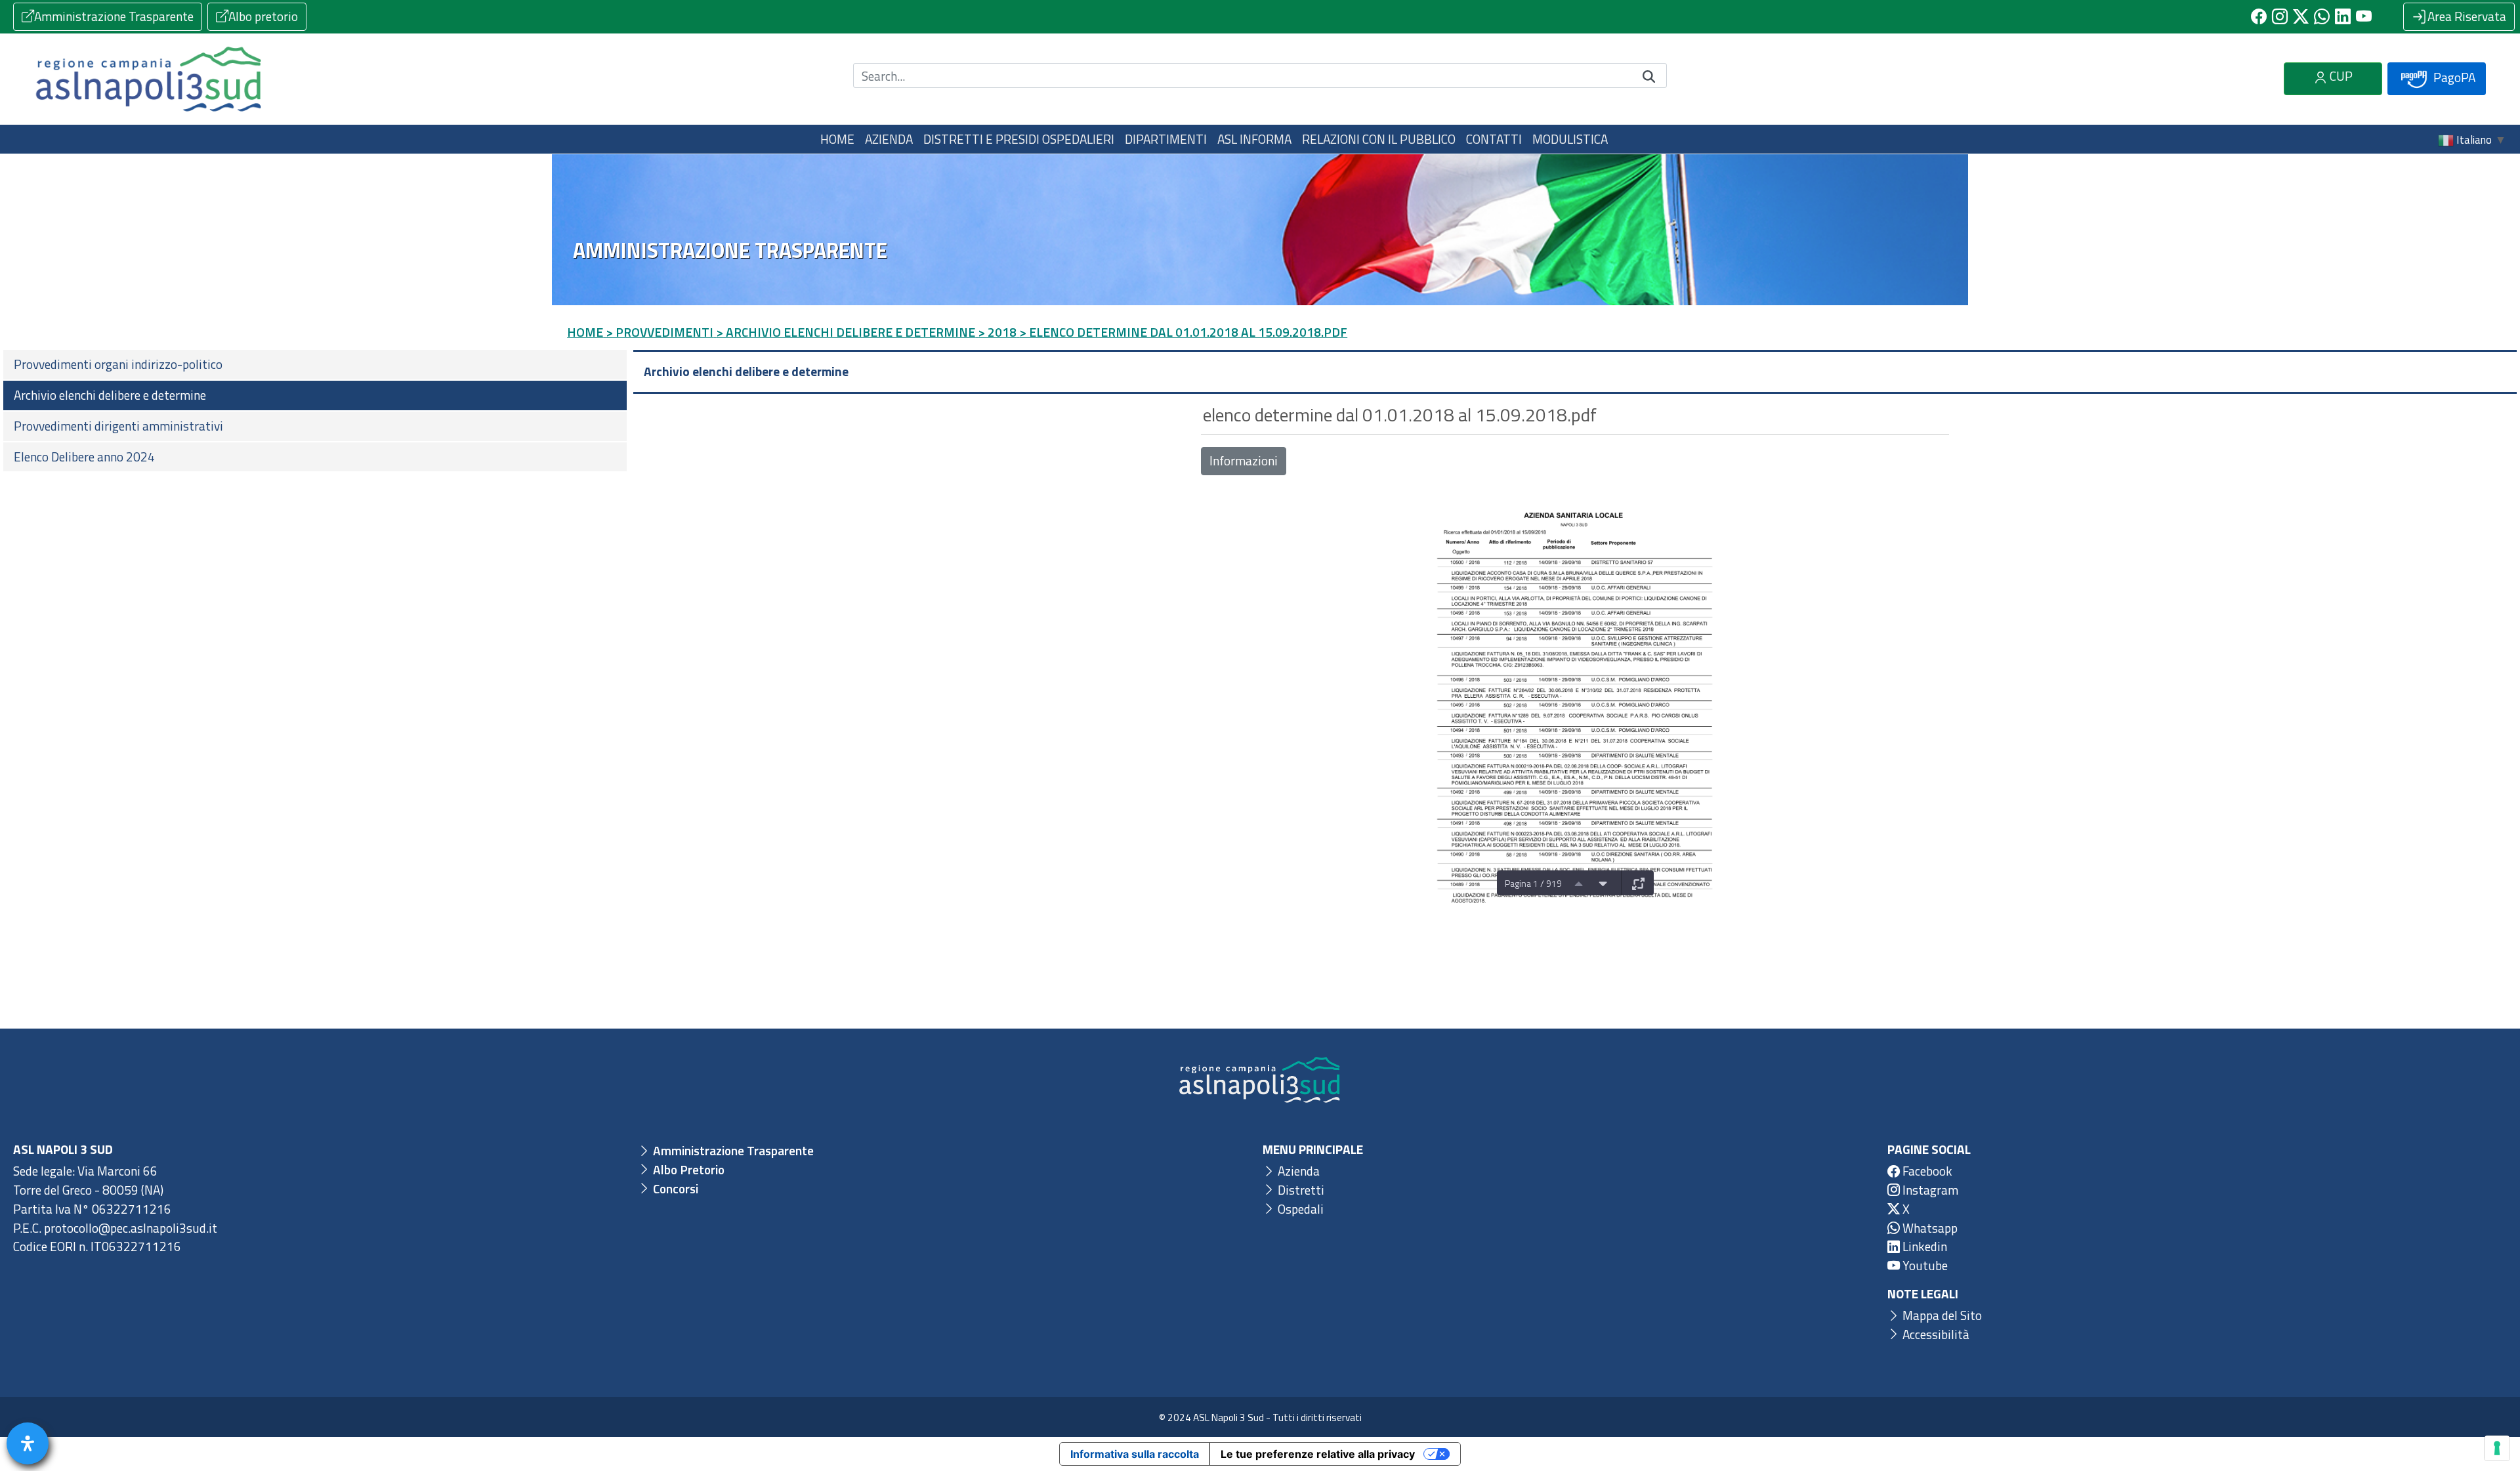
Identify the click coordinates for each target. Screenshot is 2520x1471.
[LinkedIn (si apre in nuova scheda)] (2343, 16)
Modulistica (1570, 139)
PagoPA (2453, 77)
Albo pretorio (263, 16)
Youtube (1924, 1265)
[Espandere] (1639, 883)
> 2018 (997, 332)
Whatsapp (1929, 1228)
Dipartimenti (1166, 139)
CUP (2340, 76)
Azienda (1297, 1171)
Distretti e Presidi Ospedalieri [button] (1019, 139)
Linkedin (1923, 1246)
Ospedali (1299, 1209)
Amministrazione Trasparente (114, 16)
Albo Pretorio (687, 1169)
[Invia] (1649, 76)
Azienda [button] (889, 139)
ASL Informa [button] (1254, 139)
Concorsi (674, 1188)
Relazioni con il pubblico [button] (1379, 139)
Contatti (1494, 139)
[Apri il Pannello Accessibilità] (28, 1443)
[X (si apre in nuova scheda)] (2301, 16)
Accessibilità (1935, 1334)
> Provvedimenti (660, 332)
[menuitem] (315, 365)
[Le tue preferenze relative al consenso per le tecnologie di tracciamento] (2497, 1448)
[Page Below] (1603, 883)
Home (837, 139)
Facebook (1926, 1171)
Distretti (1300, 1190)
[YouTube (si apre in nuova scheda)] (2364, 16)
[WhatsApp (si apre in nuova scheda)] (2322, 16)
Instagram (1929, 1190)
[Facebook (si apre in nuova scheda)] (2259, 16)
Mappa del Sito (1941, 1315)
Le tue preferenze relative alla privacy (1318, 1454)
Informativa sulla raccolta (1135, 1454)
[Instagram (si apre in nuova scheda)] (2280, 16)
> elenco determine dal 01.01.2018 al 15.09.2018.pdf (1183, 332)
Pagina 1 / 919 (1533, 883)
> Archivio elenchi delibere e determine (846, 332)
